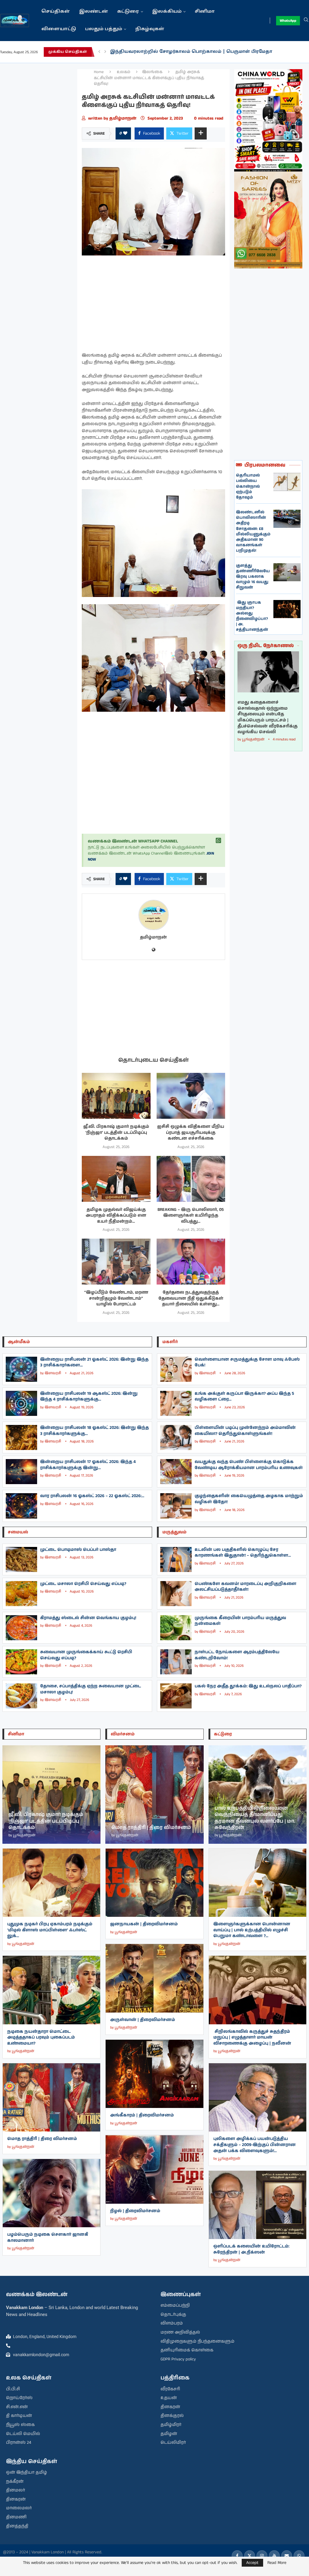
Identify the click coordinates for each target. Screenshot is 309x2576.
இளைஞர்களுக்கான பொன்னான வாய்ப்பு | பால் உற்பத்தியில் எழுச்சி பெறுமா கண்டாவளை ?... (252, 1930)
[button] (99, 52)
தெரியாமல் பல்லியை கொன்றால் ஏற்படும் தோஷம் (248, 486)
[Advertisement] (39, 160)
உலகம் (124, 72)
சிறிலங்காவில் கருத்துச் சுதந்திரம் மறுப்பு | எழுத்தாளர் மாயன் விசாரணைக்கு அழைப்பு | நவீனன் (252, 2037)
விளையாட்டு (59, 29)
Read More (277, 2563)
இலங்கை (152, 72)
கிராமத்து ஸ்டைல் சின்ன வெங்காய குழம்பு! (88, 1618)
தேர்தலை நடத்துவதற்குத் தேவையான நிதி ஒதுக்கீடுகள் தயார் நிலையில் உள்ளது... (191, 1298)
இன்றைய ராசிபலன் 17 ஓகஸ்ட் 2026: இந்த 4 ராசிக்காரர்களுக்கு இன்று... (88, 1465)
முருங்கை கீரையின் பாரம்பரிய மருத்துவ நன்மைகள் (240, 1621)
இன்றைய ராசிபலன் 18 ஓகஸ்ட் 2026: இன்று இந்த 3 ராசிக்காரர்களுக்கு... (94, 1431)
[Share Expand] (201, 133)
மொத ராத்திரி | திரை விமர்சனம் (42, 2139)
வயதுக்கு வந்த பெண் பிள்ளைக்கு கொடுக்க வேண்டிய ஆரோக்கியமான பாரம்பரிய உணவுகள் (249, 1465)
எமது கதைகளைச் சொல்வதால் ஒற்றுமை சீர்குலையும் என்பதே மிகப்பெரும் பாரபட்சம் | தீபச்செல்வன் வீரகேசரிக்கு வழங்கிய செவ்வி (268, 717)
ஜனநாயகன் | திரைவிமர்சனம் (144, 1924)
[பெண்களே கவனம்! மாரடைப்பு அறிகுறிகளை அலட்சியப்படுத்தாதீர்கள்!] (176, 1594)
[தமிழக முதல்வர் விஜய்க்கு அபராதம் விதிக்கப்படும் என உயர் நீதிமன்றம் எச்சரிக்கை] (116, 1179)
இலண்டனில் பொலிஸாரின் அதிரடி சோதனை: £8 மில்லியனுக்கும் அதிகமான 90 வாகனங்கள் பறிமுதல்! (253, 531)
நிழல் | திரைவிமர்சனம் (135, 2211)
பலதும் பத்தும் (104, 29)
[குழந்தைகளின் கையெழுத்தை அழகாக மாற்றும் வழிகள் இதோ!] (176, 1506)
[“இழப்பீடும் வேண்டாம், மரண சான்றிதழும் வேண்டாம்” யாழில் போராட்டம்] (116, 1262)
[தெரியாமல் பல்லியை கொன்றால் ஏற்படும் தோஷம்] (287, 482)
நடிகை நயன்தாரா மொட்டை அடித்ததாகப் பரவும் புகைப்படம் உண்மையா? (41, 2037)
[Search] (306, 21)
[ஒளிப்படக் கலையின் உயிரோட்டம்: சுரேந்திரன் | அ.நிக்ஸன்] (258, 2205)
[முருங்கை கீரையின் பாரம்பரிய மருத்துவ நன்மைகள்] (176, 1628)
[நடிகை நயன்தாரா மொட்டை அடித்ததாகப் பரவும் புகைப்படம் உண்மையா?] (51, 1990)
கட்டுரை (128, 12)
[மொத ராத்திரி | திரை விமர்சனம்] (51, 2097)
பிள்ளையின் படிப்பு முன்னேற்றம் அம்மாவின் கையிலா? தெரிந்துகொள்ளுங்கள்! (245, 1431)
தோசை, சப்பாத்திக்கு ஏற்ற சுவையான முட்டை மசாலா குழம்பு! (91, 1689)
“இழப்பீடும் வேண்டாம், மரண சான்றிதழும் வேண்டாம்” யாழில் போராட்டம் (116, 1298)
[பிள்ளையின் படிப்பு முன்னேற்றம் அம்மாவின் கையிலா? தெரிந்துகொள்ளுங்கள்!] (176, 1437)
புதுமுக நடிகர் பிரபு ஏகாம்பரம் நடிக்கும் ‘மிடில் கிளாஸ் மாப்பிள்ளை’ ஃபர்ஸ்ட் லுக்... (50, 1930)
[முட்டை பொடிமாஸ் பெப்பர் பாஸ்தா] (21, 1559)
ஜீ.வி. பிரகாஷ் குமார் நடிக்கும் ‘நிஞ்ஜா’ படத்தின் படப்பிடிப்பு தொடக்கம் (116, 1132)
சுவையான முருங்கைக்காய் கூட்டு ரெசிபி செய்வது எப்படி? (86, 1655)
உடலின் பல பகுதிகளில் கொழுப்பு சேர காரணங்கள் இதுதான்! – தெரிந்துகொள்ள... (243, 1553)
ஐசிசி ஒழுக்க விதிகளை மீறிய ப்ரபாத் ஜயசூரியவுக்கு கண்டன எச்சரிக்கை (191, 1132)
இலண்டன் (94, 12)
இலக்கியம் (167, 12)
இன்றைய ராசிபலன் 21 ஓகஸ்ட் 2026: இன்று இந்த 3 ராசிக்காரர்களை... (94, 1362)
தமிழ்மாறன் (123, 118)
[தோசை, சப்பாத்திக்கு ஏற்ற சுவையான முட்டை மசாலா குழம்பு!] (21, 1696)
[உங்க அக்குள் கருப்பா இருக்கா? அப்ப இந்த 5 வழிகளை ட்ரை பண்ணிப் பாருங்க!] (176, 1403)
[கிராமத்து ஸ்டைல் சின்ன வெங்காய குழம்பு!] (21, 1628)
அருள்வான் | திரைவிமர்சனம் (143, 2020)
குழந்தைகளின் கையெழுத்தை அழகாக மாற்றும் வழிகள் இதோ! (249, 1499)
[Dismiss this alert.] (218, 841)
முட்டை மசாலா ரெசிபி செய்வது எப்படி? (83, 1584)
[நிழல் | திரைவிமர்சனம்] (154, 2169)
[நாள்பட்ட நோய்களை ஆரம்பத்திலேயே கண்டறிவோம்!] (176, 1662)
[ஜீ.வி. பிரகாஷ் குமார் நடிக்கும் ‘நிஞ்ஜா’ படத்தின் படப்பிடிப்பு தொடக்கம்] (116, 1096)
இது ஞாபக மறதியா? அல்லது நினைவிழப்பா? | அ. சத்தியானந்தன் (252, 616)
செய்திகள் (56, 12)
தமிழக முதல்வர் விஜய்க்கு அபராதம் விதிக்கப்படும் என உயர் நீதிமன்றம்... (116, 1216)
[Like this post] (125, 133)
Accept (252, 2563)
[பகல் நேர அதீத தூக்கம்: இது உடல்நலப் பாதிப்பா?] (176, 1696)
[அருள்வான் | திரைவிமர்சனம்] (154, 1978)
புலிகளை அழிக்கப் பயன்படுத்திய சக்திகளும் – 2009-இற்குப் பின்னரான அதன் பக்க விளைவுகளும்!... (255, 2145)
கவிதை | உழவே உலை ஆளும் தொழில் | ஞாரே (168, 52)
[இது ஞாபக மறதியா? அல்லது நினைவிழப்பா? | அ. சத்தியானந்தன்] (287, 609)
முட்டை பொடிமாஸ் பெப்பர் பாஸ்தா (78, 1550)
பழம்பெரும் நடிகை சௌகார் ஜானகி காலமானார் (48, 2238)
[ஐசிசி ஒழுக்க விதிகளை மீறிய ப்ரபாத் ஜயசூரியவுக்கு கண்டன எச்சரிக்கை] (191, 1096)
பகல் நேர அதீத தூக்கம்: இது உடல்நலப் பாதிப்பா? (248, 1686)
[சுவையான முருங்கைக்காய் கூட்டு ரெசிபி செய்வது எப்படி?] (21, 1662)
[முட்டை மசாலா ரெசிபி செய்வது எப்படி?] (21, 1594)
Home (99, 72)
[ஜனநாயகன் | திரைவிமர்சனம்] (154, 1883)
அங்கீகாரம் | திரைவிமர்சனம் (142, 2115)
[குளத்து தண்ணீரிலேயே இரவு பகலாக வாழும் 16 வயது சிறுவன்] (287, 572)
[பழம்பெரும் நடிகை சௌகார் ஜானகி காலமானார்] (51, 2193)
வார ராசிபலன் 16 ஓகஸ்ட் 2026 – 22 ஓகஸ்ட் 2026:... (92, 1496)
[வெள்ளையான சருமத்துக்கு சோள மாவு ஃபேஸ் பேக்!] (176, 1369)
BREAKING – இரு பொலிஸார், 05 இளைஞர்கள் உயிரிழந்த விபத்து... (191, 1216)
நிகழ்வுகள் (150, 29)
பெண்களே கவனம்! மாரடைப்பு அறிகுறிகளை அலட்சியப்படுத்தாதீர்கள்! (245, 1587)
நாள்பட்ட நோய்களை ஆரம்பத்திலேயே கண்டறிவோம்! (237, 1655)
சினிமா (205, 12)
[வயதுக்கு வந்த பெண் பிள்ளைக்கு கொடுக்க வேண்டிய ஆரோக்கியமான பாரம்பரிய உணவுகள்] (176, 1472)
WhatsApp (288, 21)
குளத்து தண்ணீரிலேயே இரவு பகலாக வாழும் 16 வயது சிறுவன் (253, 577)
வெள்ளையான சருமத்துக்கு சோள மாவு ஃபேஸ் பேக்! (247, 1362)
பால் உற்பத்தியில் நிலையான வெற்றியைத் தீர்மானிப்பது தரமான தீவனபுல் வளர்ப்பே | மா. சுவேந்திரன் (255, 1818)
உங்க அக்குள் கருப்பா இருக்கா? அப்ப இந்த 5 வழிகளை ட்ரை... (244, 1397)
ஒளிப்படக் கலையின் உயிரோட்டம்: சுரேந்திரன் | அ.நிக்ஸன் (251, 2249)
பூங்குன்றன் (253, 739)
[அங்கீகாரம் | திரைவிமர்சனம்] (154, 2074)
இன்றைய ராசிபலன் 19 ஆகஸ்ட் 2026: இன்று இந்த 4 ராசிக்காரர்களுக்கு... (89, 1397)
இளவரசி (53, 1373)
